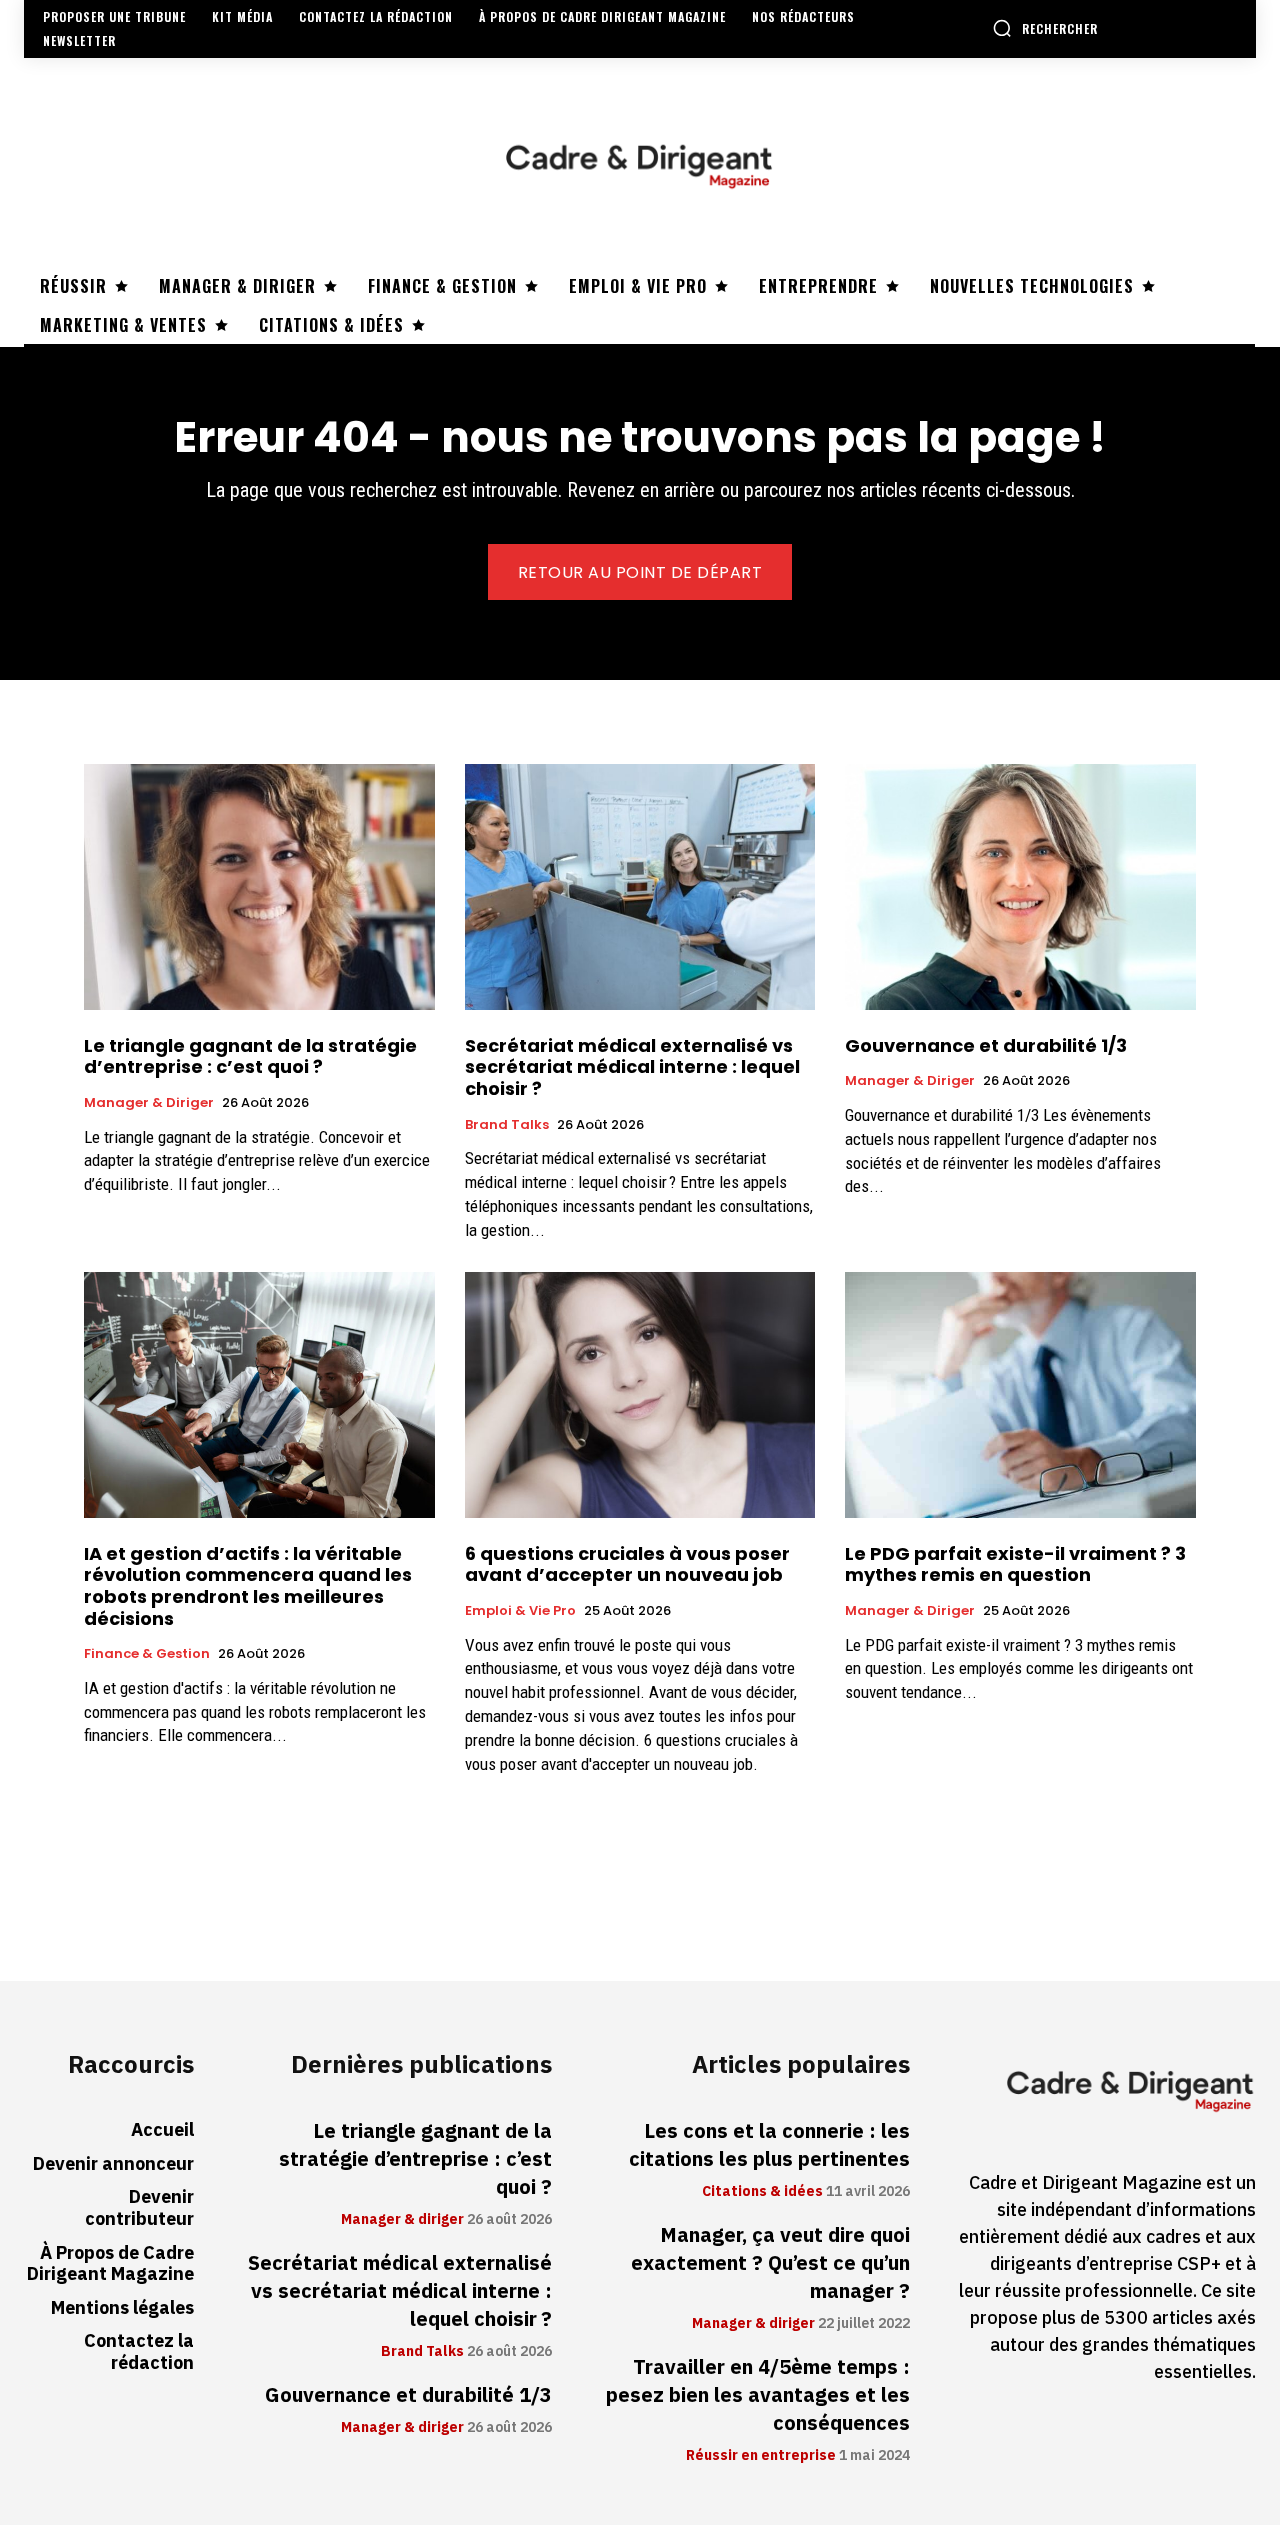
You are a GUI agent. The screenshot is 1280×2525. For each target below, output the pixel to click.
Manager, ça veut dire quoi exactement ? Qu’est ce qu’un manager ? (770, 2263)
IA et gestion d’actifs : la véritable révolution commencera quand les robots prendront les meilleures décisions (248, 1586)
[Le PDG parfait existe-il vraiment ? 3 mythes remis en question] (1020, 1394)
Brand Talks (507, 1125)
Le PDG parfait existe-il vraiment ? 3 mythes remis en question (1015, 1564)
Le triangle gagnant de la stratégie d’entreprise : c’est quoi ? (250, 1056)
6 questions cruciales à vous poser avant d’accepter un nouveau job (627, 1564)
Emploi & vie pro (520, 1611)
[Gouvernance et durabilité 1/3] (1020, 886)
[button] (1045, 28)
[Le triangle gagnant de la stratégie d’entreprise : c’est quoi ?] (259, 886)
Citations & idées (762, 2192)
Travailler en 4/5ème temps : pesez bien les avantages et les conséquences (758, 2395)
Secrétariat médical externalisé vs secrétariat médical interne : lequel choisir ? (632, 1067)
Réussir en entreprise (761, 2456)
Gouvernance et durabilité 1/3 (986, 1045)
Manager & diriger (149, 1103)
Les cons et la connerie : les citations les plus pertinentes (769, 2145)
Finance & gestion (147, 1654)
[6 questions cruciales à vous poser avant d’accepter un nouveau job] (640, 1394)
